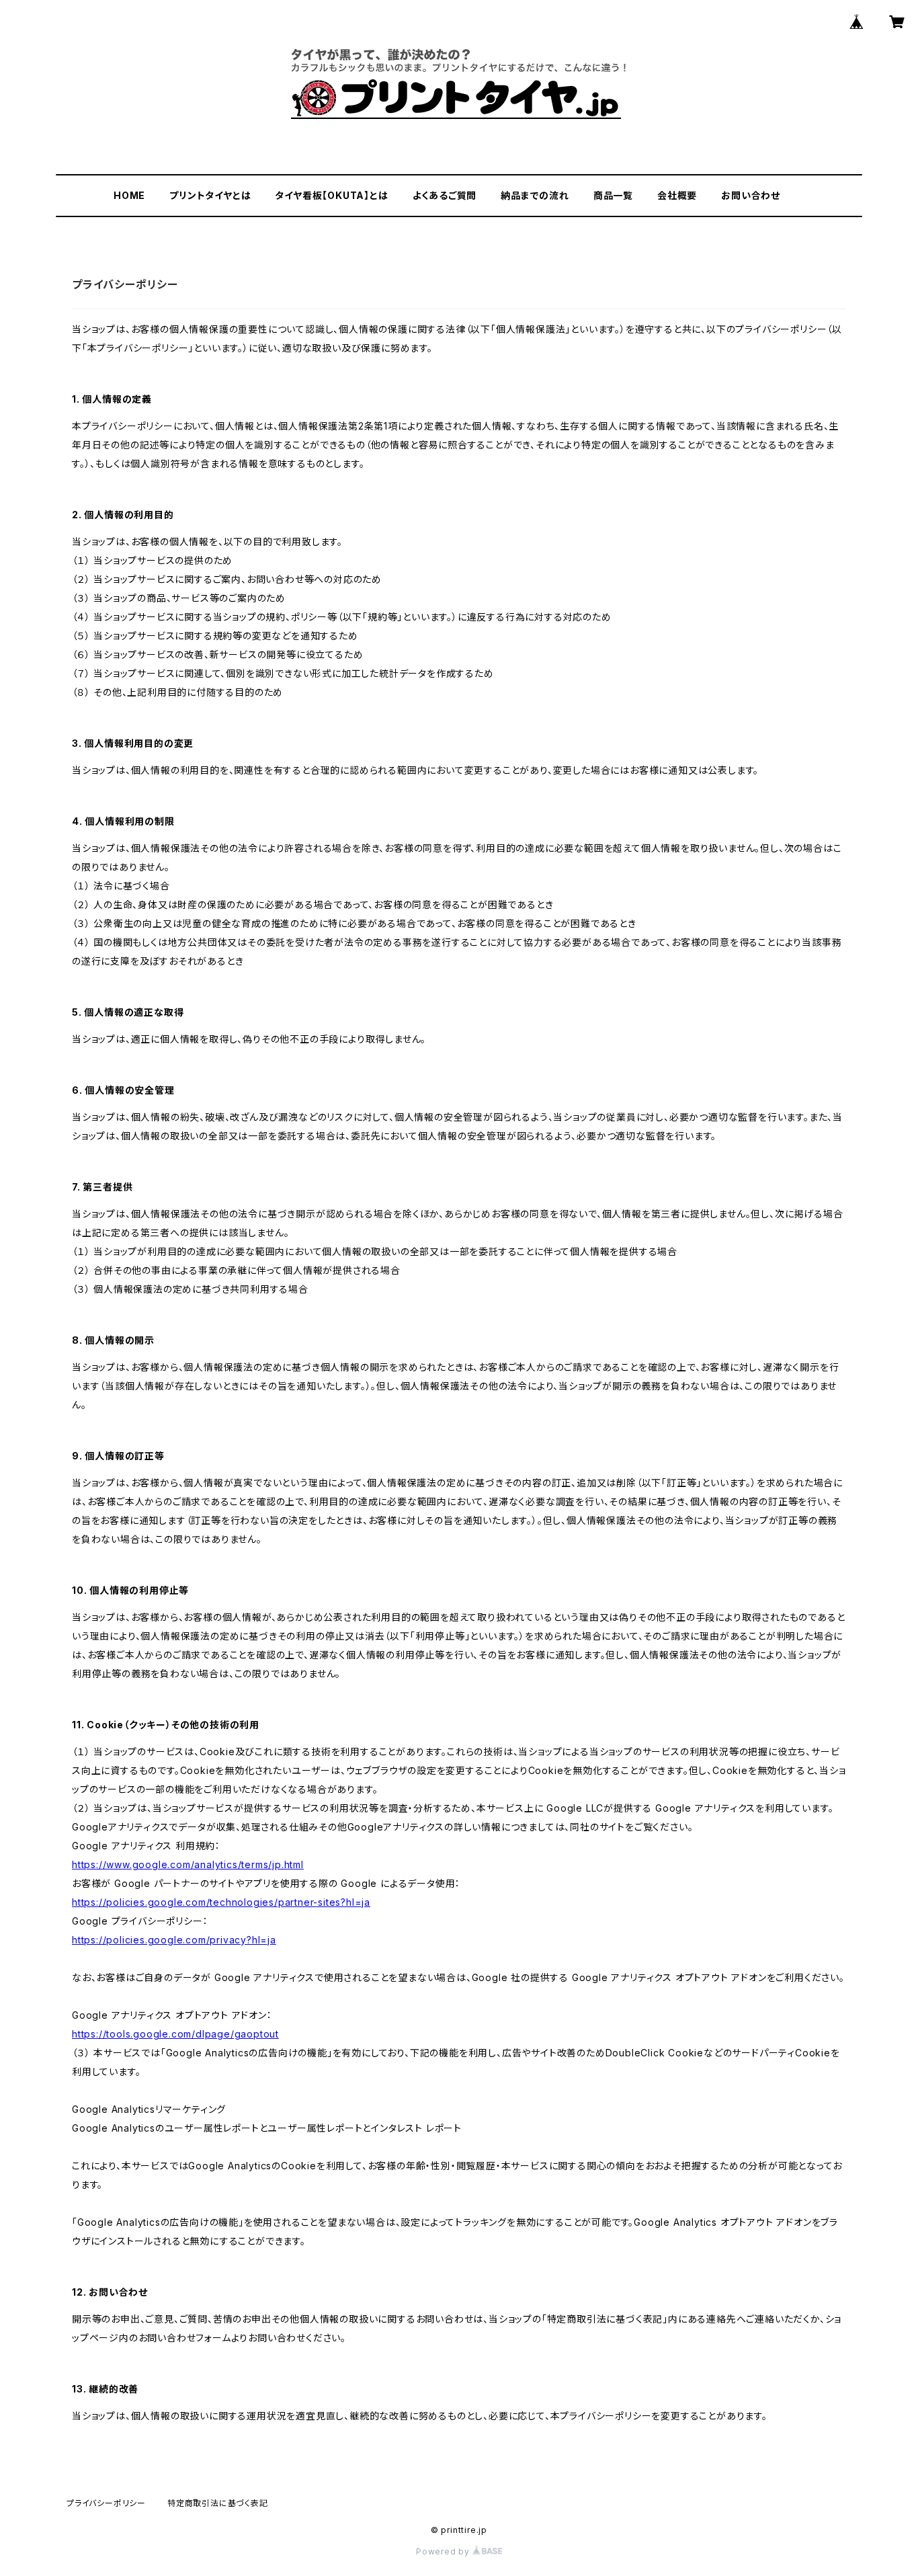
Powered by (444, 2551)
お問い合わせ (751, 195)
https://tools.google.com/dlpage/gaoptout (175, 2034)
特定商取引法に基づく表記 (218, 2503)
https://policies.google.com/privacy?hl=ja (174, 1940)
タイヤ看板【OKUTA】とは (331, 195)
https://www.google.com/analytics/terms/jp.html (188, 1864)
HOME (129, 195)
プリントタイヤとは (210, 195)
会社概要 (677, 195)
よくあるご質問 (445, 195)
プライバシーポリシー (106, 2503)
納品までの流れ (535, 195)
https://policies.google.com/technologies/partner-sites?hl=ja (221, 1902)
